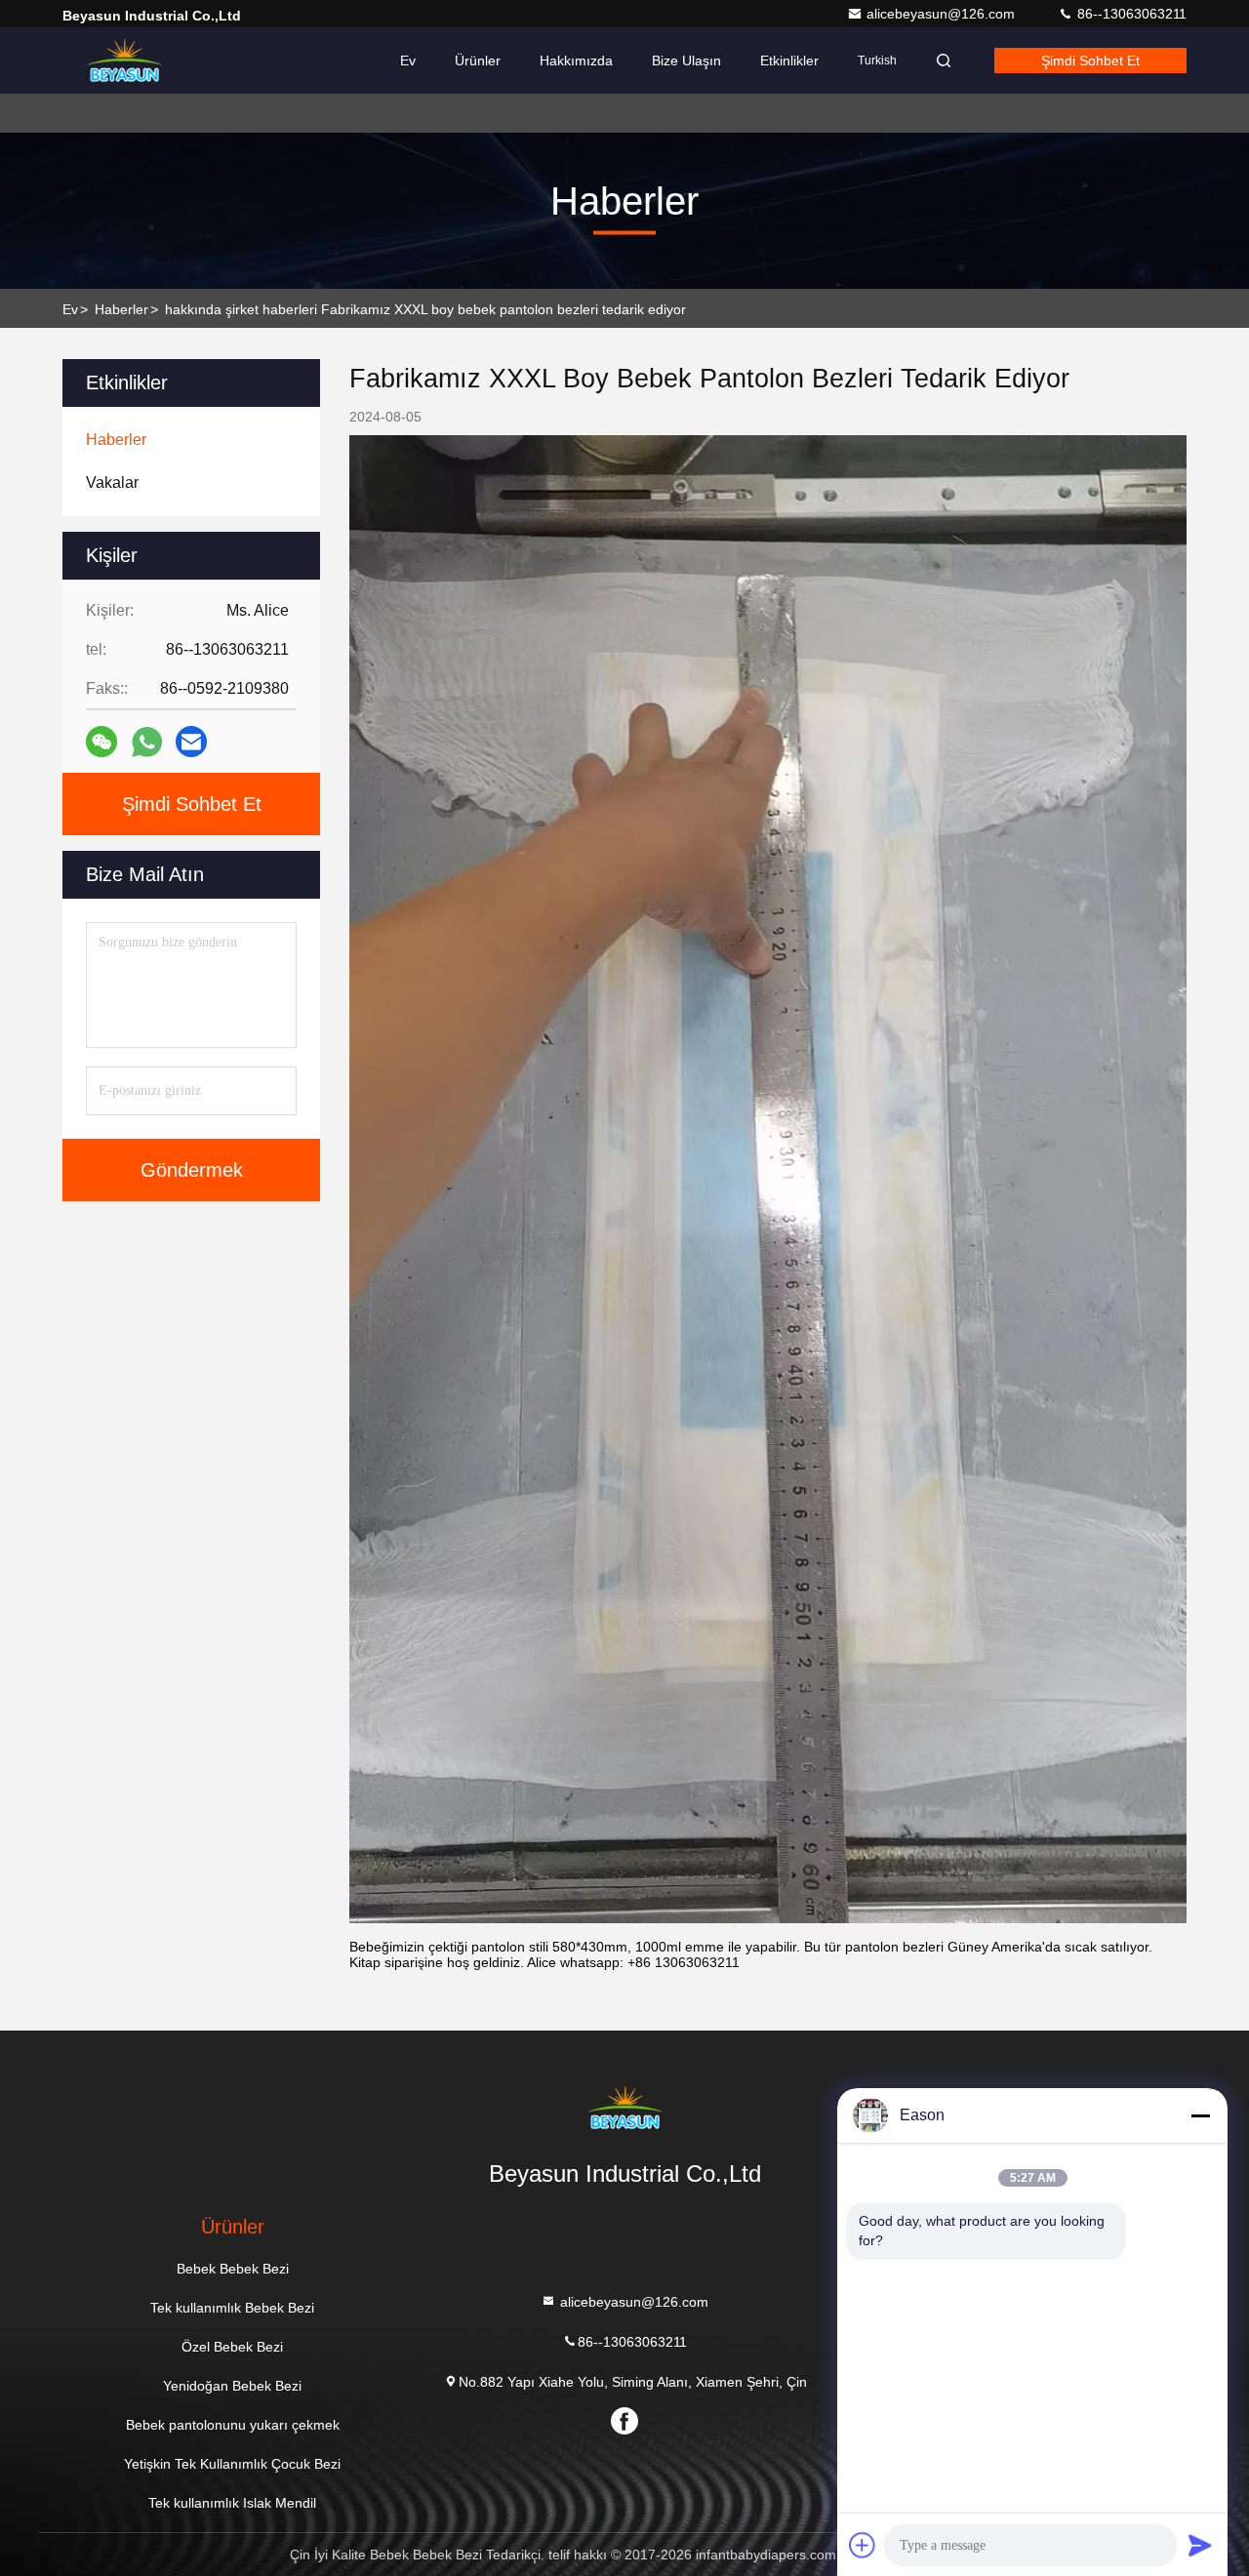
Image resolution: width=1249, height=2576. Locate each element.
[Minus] (1200, 2115)
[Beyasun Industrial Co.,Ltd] (124, 60)
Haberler (121, 309)
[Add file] (863, 2545)
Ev (408, 60)
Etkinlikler (789, 60)
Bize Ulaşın (686, 60)
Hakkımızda (576, 60)
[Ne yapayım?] (147, 742)
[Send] (1200, 2545)
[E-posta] (191, 742)
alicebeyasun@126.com (943, 14)
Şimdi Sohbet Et (1090, 60)
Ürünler (478, 60)
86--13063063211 (1130, 14)
